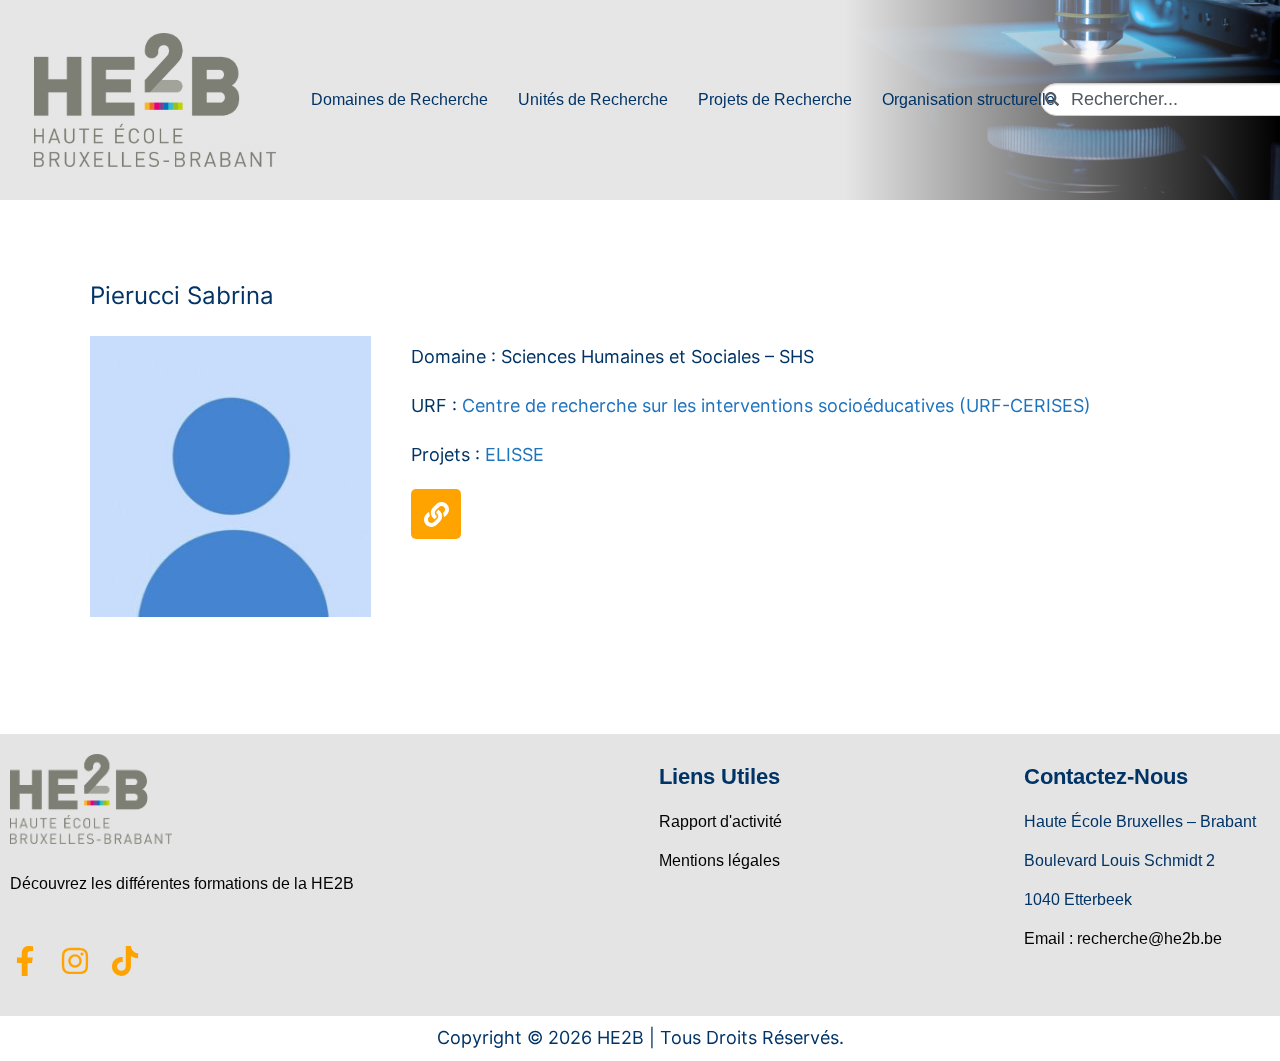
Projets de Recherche (775, 99)
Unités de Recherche (593, 99)
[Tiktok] (125, 961)
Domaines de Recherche (399, 99)
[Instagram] (75, 961)
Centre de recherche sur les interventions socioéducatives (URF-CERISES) (776, 405)
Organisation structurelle (968, 99)
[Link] (436, 514)
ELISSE (514, 454)
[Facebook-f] (25, 961)
